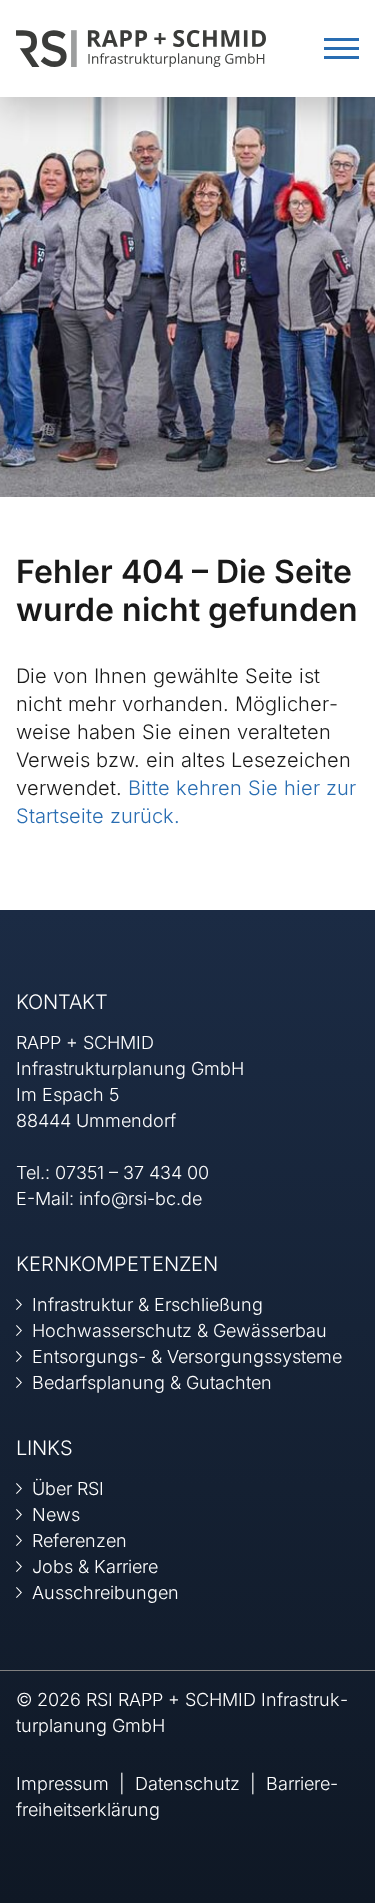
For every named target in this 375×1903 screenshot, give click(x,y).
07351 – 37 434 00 (132, 1172)
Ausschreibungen (105, 1592)
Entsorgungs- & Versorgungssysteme (187, 1356)
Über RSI (68, 1488)
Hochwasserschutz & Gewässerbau (179, 1330)
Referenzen (79, 1540)
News (56, 1514)
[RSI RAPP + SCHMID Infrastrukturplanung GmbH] (141, 46)
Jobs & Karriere (95, 1566)
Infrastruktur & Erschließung (147, 1304)
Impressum (62, 1783)
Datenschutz (187, 1783)
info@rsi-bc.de (140, 1198)
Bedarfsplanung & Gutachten (152, 1382)
